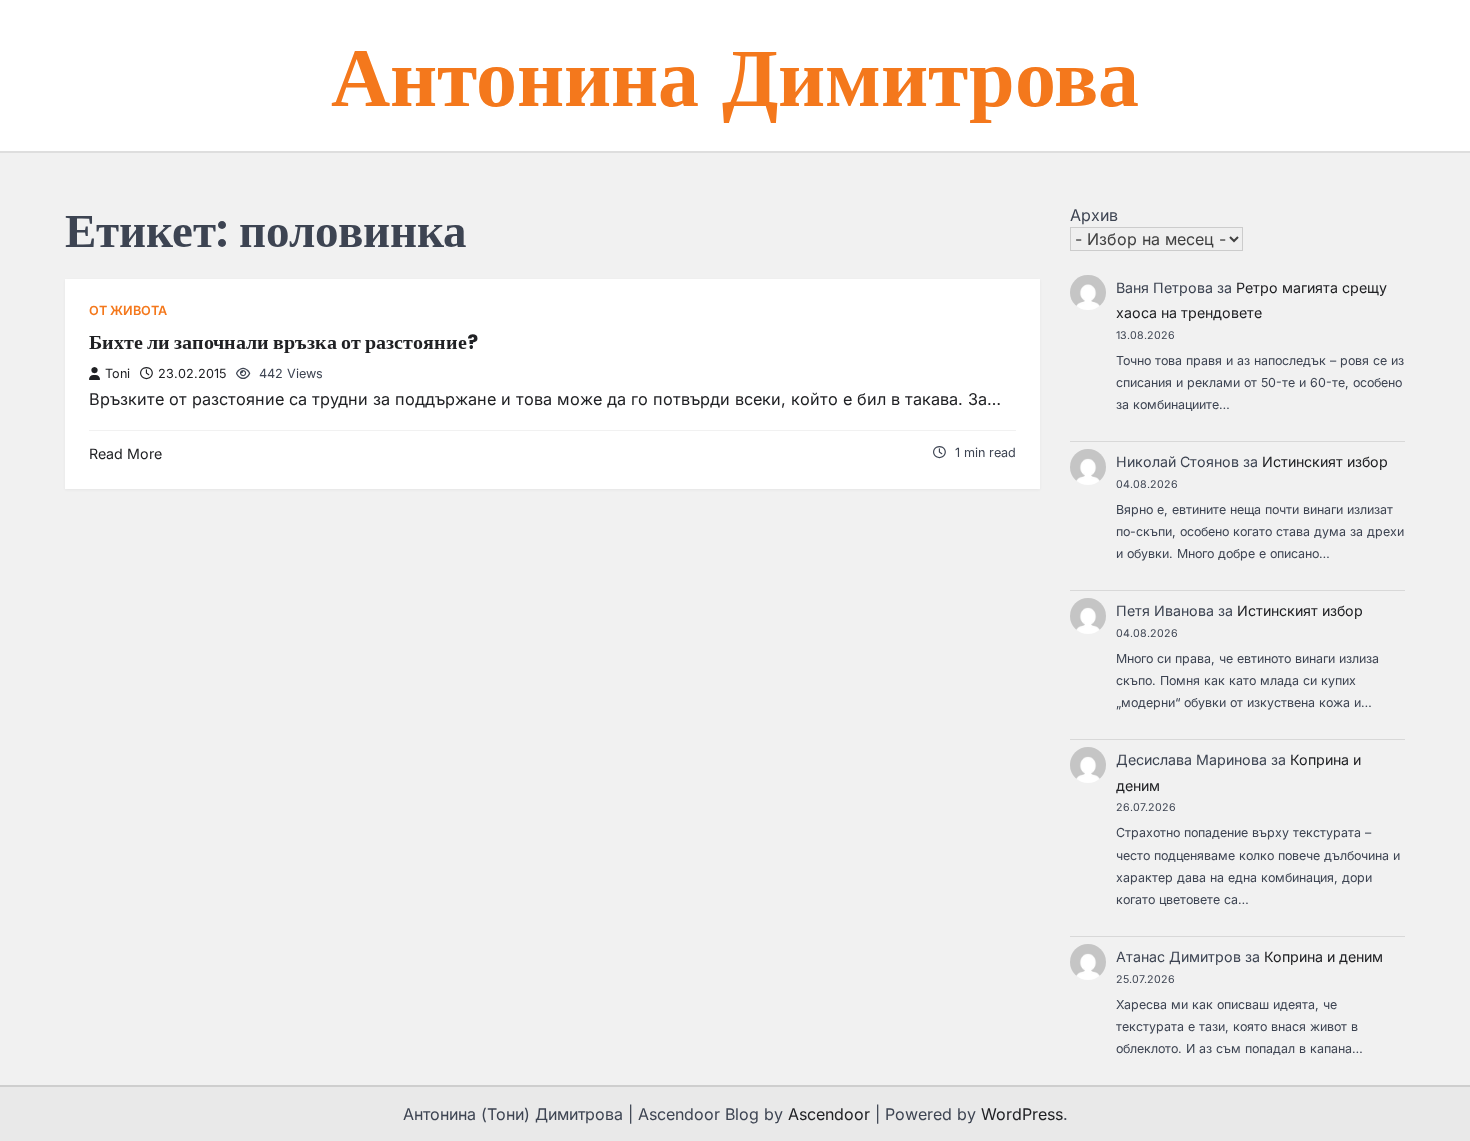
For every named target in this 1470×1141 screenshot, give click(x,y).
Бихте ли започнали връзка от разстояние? (283, 342)
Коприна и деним (1323, 956)
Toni (117, 373)
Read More (125, 453)
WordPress (1022, 1114)
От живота (128, 310)
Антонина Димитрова (735, 74)
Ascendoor (829, 1114)
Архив (1094, 215)
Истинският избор (1325, 461)
